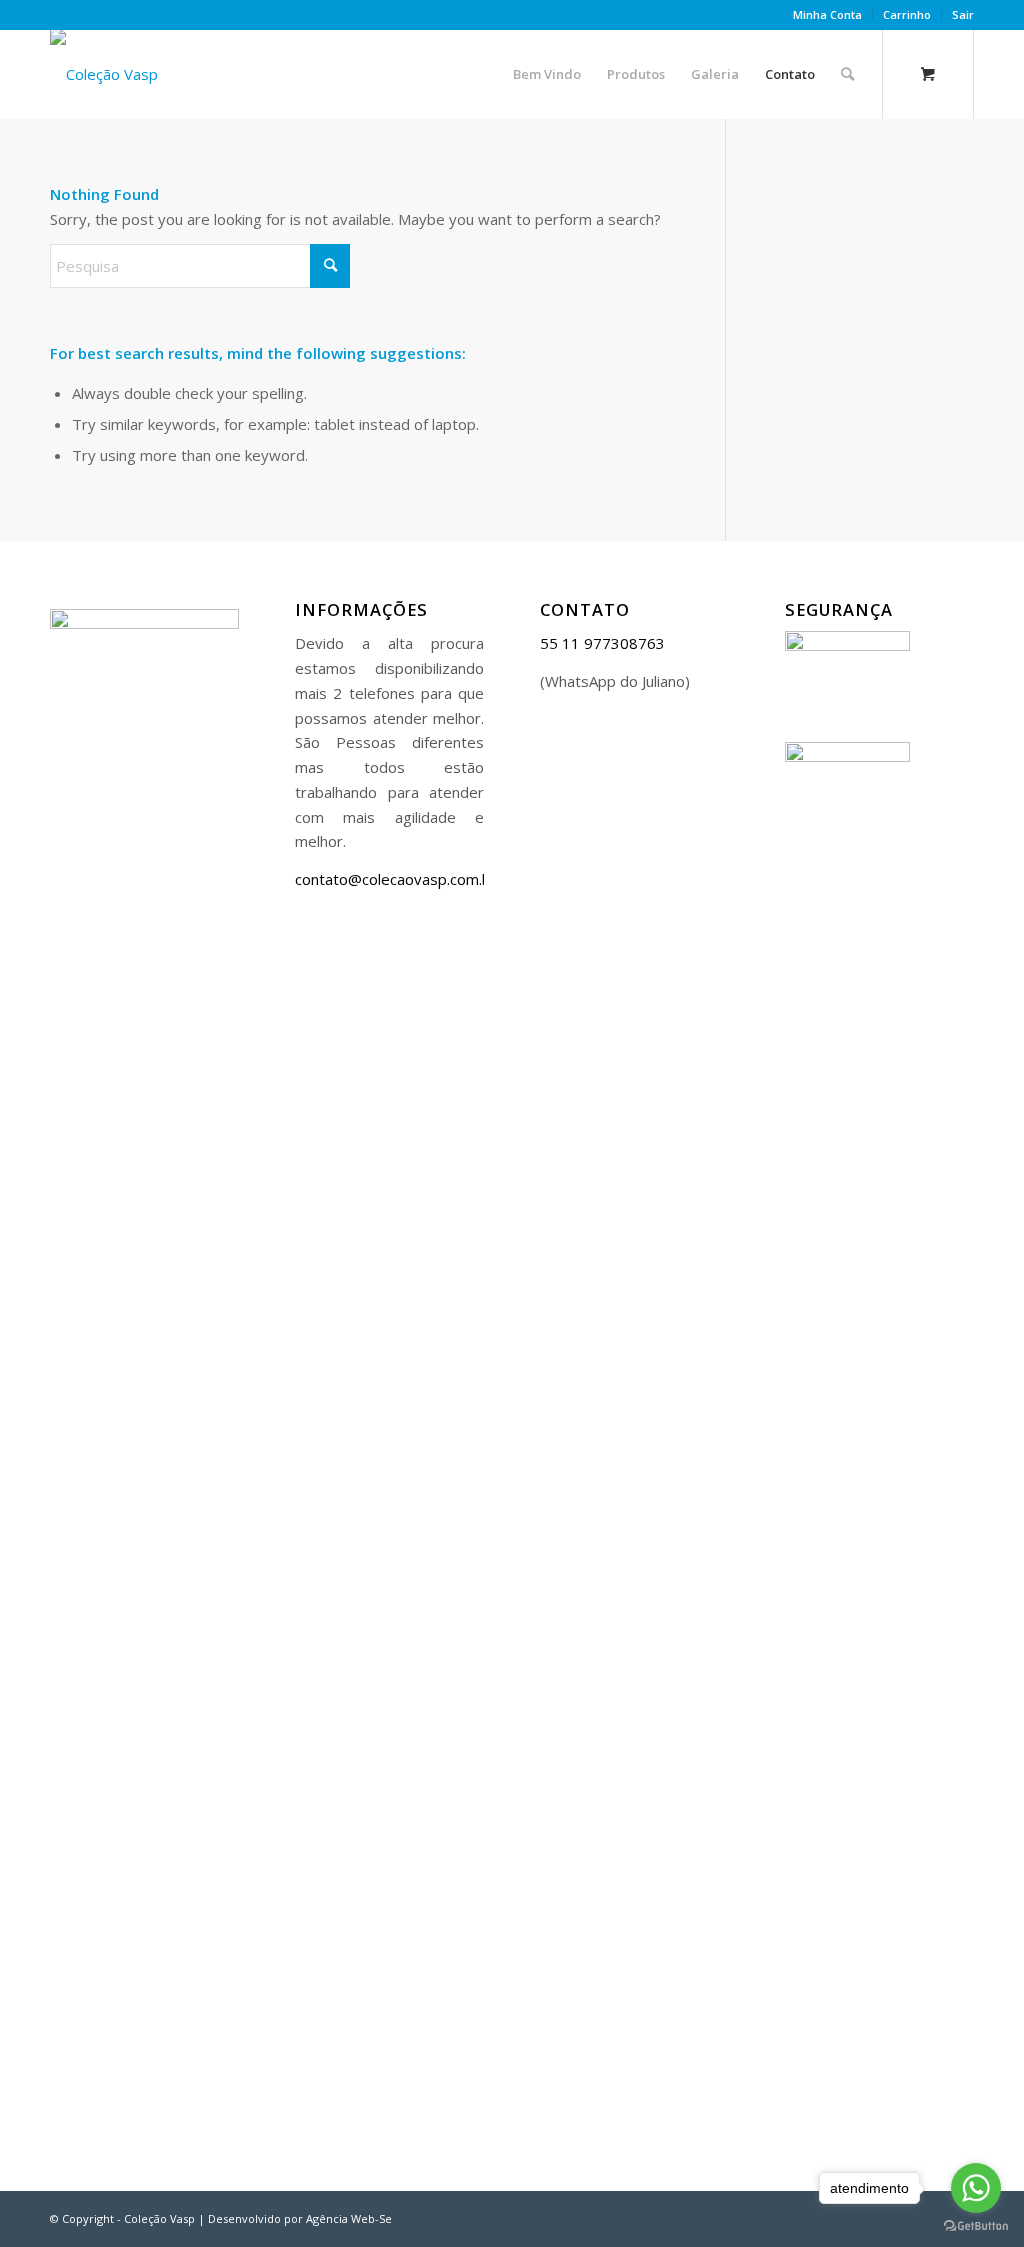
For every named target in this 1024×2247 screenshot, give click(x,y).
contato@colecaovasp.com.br (396, 879)
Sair (963, 14)
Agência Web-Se (349, 2218)
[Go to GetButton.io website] (976, 2226)
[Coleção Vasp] (104, 74)
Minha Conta (827, 14)
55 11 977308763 (602, 643)
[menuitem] (828, 15)
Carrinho (907, 14)
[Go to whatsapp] (976, 2188)
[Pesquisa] (847, 74)
